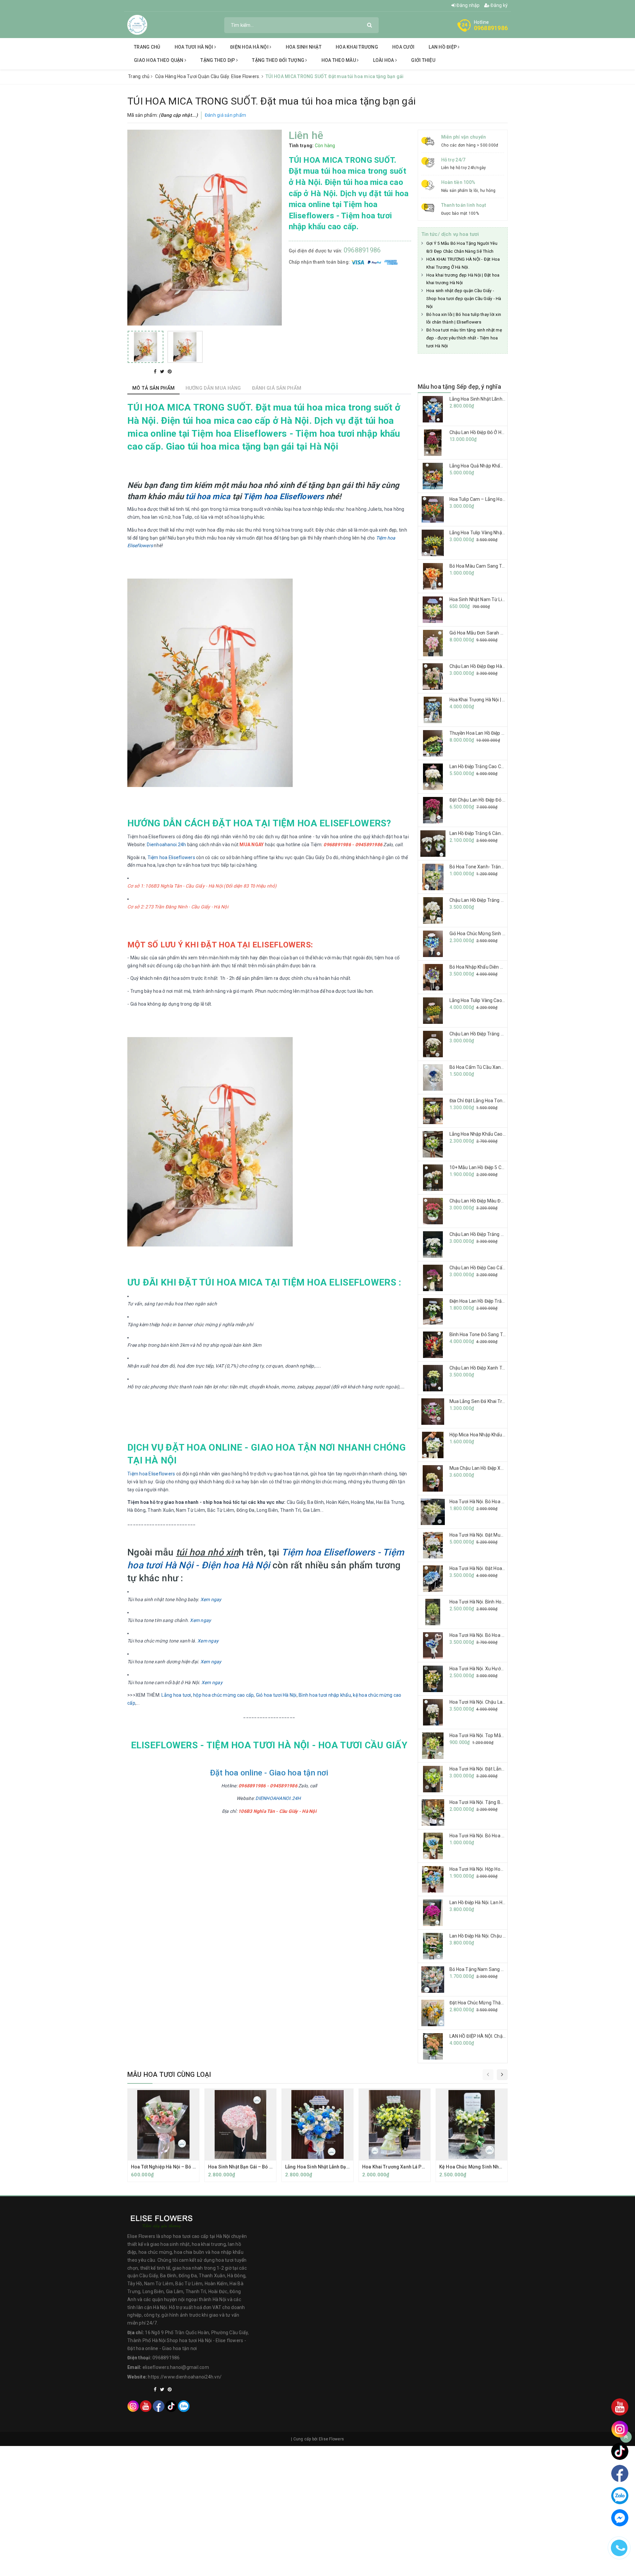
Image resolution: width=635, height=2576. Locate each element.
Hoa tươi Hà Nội (194, 47)
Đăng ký (499, 5)
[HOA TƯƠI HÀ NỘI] (137, 24)
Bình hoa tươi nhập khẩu (325, 1695)
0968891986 (491, 28)
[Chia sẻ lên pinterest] (170, 371)
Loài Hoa (384, 60)
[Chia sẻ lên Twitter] (163, 371)
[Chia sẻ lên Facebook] (156, 371)
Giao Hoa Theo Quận (159, 60)
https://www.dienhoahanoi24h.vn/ (185, 2377)
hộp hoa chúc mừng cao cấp (223, 1695)
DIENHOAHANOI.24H (278, 1798)
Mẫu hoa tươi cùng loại (169, 2074)
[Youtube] (146, 2406)
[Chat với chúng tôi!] (620, 2518)
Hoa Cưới (403, 47)
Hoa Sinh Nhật (304, 47)
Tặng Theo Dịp (218, 60)
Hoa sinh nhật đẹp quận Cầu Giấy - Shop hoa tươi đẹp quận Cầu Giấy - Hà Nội (464, 299)
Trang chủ (147, 47)
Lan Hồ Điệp (443, 47)
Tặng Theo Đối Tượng (279, 60)
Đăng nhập (468, 5)
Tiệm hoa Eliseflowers (283, 497)
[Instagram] (133, 2406)
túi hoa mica (208, 497)
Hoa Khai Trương (357, 47)
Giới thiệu (423, 60)
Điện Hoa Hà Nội (250, 47)
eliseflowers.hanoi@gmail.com (176, 2367)
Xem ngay (211, 1599)
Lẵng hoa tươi (176, 1695)
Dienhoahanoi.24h (166, 845)
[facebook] (159, 2406)
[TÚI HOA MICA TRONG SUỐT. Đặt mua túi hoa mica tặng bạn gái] (146, 347)
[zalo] (184, 2406)
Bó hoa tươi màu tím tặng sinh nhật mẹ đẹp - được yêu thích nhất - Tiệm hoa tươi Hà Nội (464, 338)
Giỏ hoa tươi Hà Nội (276, 1695)
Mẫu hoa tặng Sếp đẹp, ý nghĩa (459, 387)
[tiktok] (171, 2406)
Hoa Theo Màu (339, 60)
